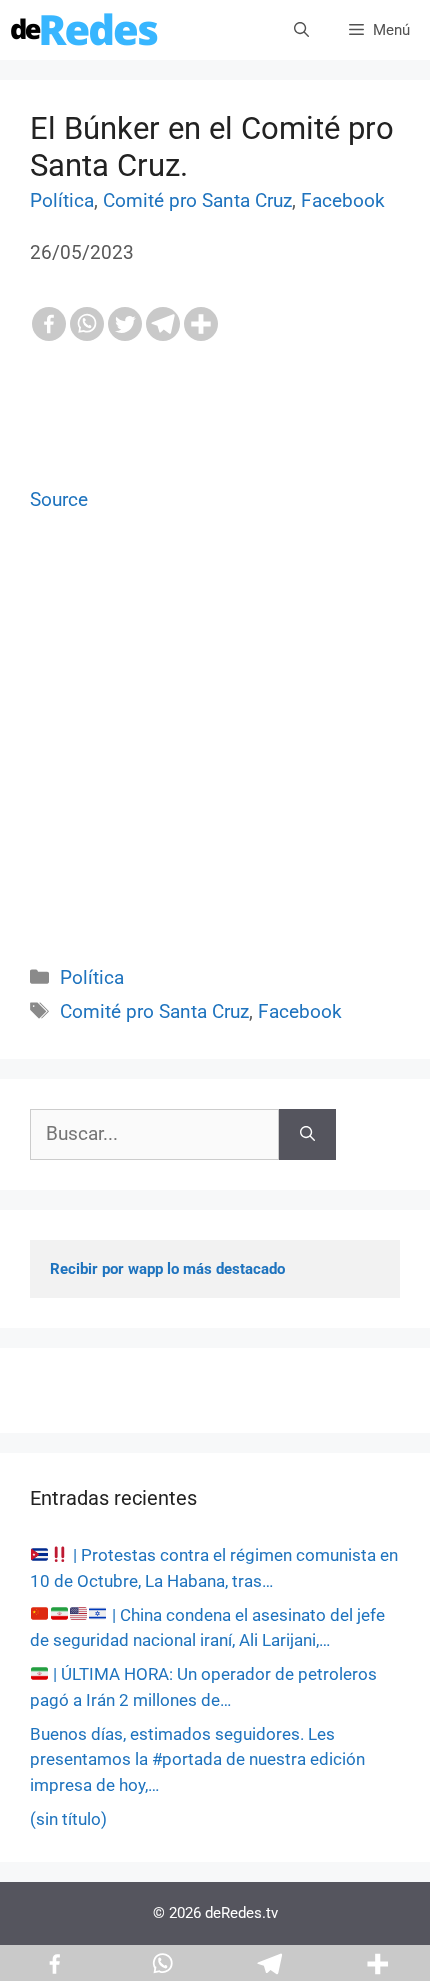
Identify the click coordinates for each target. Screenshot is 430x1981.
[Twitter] (125, 324)
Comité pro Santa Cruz (197, 200)
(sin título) (68, 1819)
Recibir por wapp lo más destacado (167, 1269)
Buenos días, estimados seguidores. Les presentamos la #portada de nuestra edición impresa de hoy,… (197, 1759)
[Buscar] (307, 1134)
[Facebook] (49, 324)
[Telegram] (163, 324)
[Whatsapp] (87, 324)
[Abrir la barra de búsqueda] (301, 30)
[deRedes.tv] (85, 30)
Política (62, 200)
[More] (201, 324)
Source (59, 499)
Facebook (343, 200)
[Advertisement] (215, 761)
